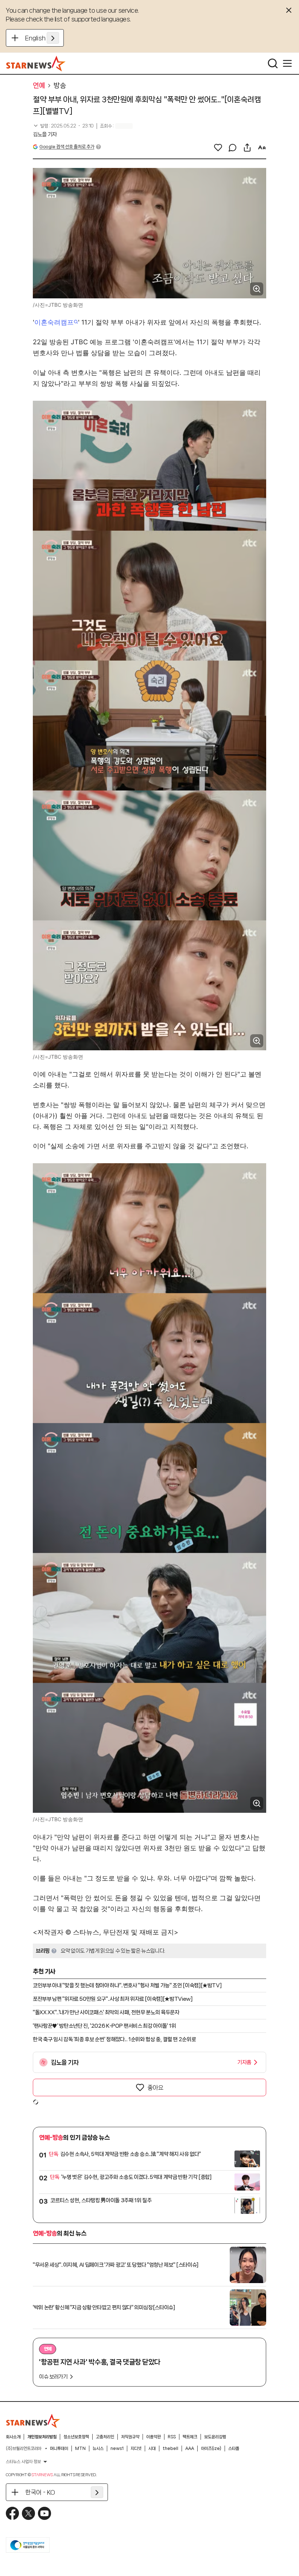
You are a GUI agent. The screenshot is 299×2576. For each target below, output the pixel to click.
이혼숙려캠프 (54, 322)
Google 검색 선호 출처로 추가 (67, 147)
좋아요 (155, 2087)
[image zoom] (257, 289)
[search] (273, 63)
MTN (80, 2448)
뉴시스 (98, 2448)
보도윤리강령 (215, 2437)
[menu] (287, 63)
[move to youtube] (44, 2513)
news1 (117, 2448)
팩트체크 (190, 2437)
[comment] (233, 148)
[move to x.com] (28, 2513)
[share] (247, 148)
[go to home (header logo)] (36, 63)
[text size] (262, 148)
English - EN (42, 38)
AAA (190, 2448)
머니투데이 (59, 2448)
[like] (218, 148)
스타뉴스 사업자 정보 (23, 2462)
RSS (172, 2437)
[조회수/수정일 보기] (63, 126)
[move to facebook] (12, 2513)
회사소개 (13, 2437)
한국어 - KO (40, 2492)
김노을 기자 (45, 134)
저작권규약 (130, 2437)
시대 (152, 2448)
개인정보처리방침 (42, 2437)
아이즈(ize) (211, 2448)
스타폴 (234, 2448)
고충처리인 (105, 2437)
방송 (60, 86)
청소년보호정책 (76, 2437)
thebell (170, 2448)
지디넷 (136, 2448)
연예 (39, 86)
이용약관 (154, 2437)
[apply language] (53, 38)
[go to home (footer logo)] (33, 2421)
